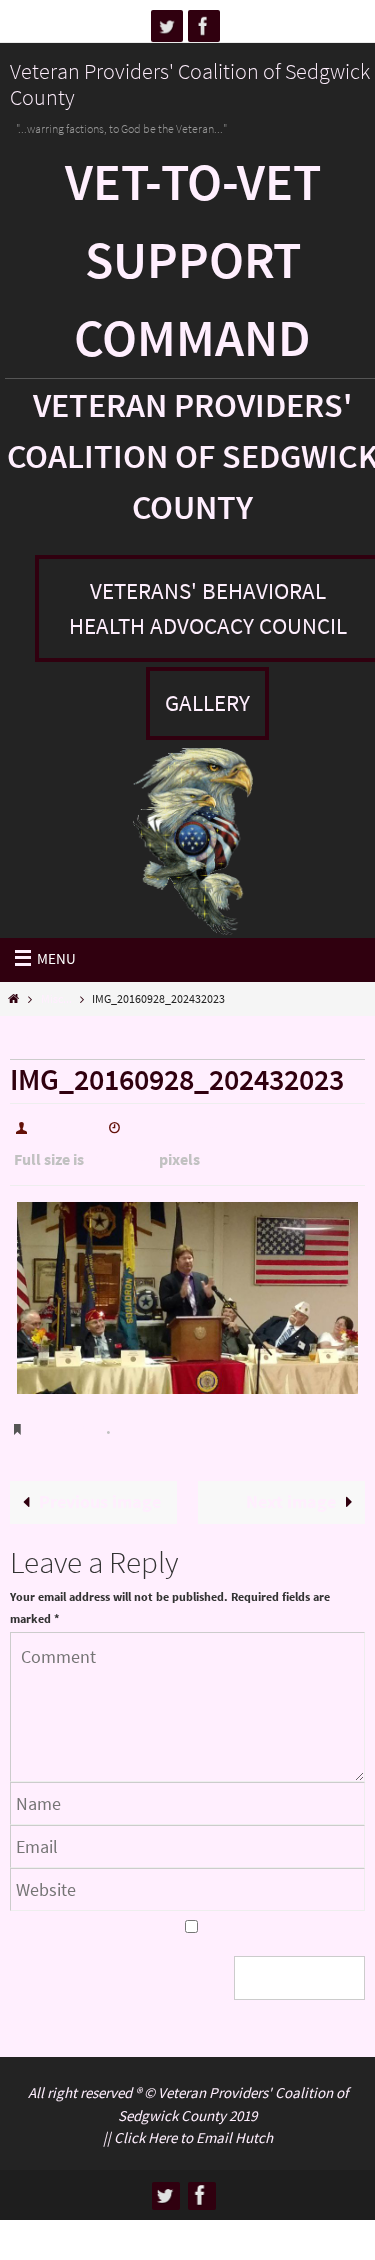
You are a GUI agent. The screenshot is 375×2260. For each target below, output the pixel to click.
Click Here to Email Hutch (193, 2116)
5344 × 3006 (121, 1155)
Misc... (56, 998)
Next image (291, 1483)
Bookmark (68, 1416)
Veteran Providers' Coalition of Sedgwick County (190, 84)
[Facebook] (204, 26)
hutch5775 (67, 1126)
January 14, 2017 (180, 1126)
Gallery (207, 702)
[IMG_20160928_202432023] (187, 1289)
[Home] (13, 998)
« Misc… (43, 1041)
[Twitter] (167, 26)
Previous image (100, 1483)
